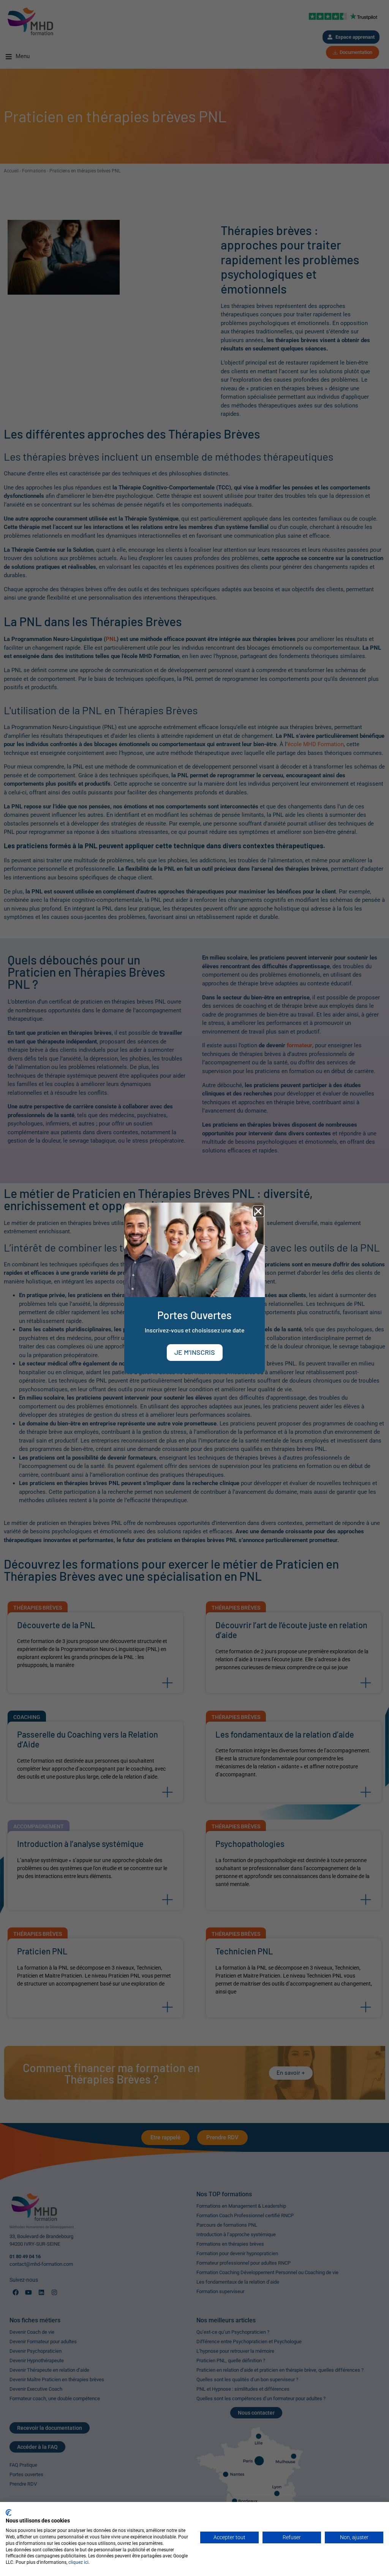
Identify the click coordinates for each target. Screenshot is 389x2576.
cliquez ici (78, 2562)
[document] (194, 1288)
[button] (258, 1211)
